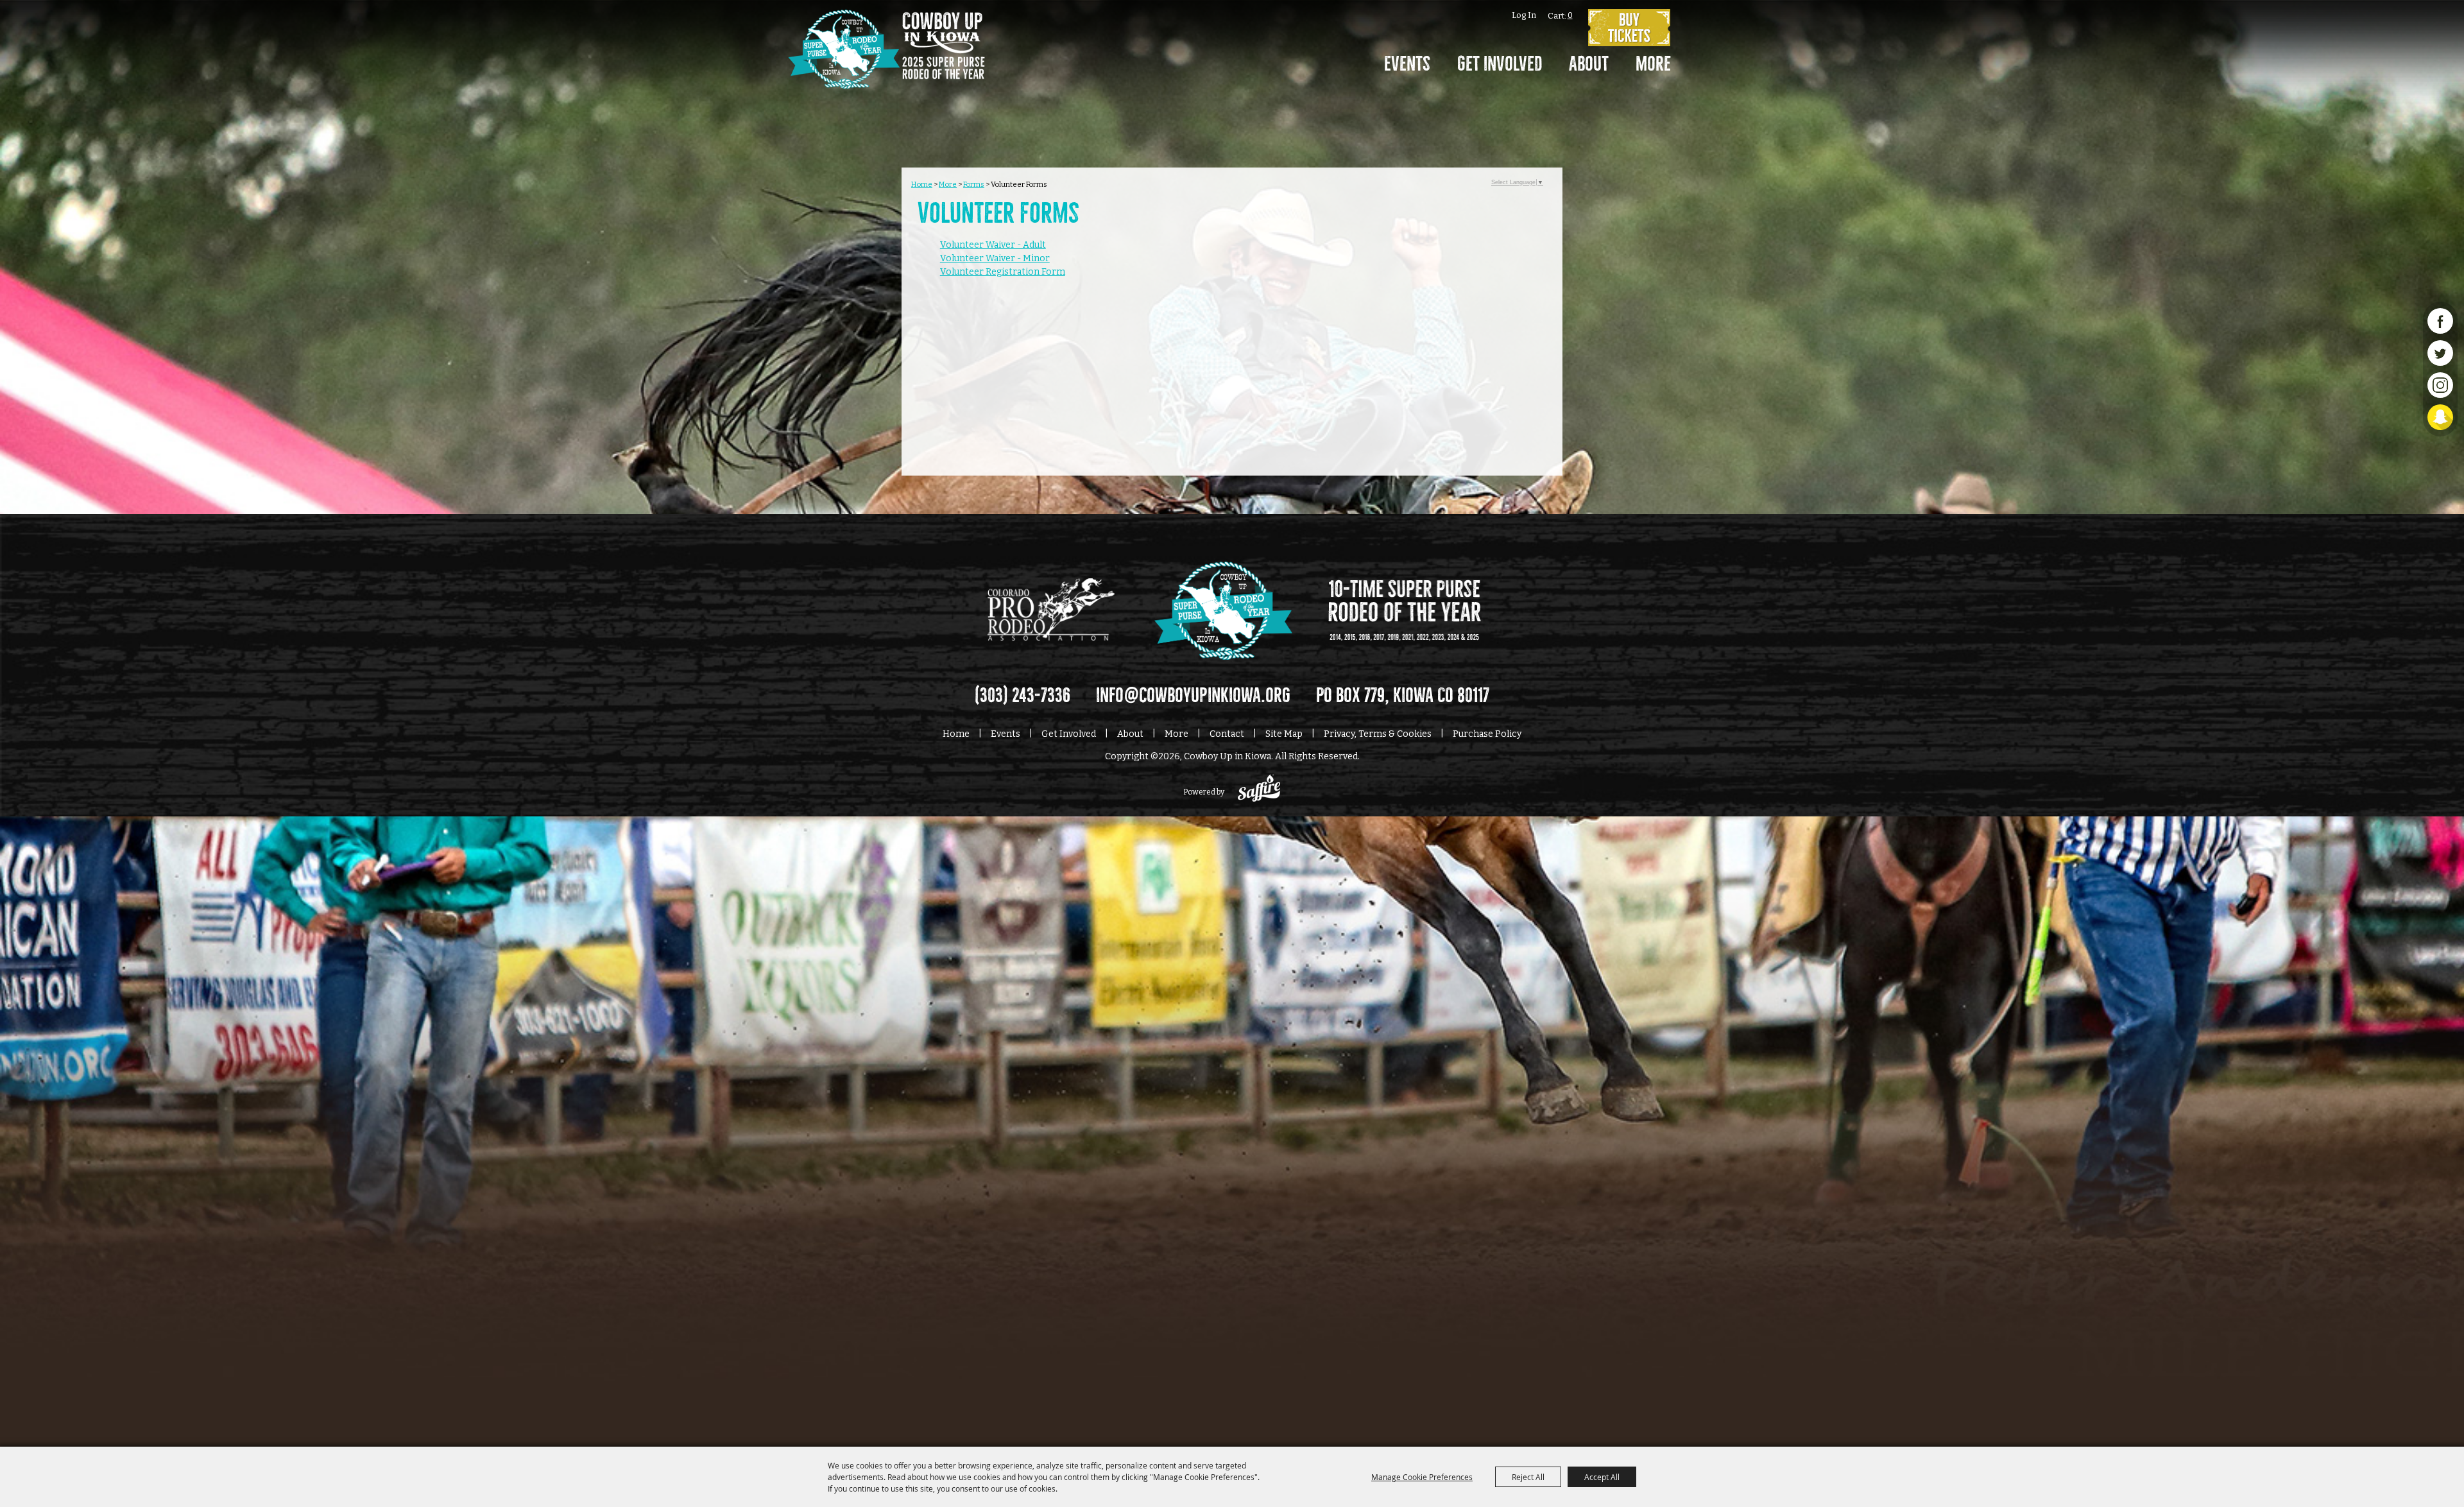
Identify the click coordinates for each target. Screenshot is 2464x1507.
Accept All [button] (1602, 1477)
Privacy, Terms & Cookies (1378, 734)
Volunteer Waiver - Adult (993, 245)
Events (1407, 64)
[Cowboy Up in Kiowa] (886, 67)
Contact (1227, 734)
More (1653, 64)
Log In (1524, 15)
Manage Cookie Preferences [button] (1422, 1477)
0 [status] (1570, 15)
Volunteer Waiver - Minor (995, 258)
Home (922, 184)
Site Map (1284, 734)
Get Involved (1500, 64)
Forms (974, 184)
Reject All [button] (1528, 1477)
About (1589, 64)
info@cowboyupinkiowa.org (1193, 696)
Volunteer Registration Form (1003, 272)
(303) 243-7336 (1022, 696)
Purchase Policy (1487, 734)
